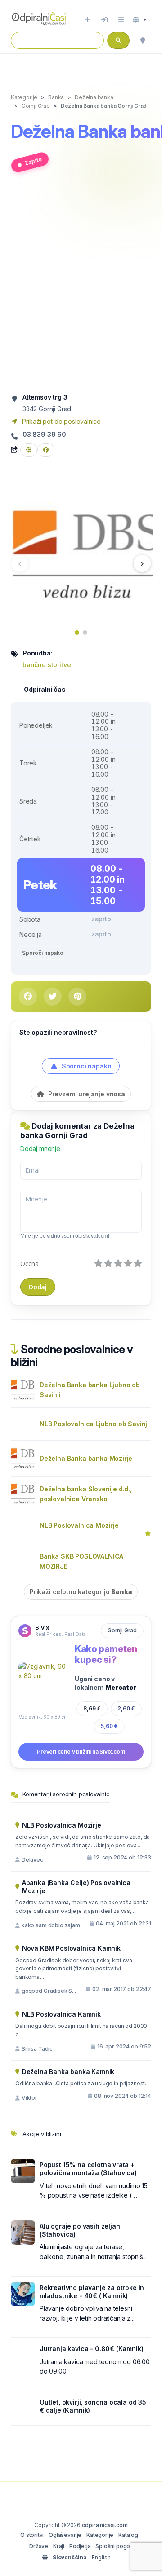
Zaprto (33, 161)
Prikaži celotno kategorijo (81, 1592)
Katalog (128, 2535)
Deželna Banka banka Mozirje (86, 1458)
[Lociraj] (143, 40)
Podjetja (80, 2546)
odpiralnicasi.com (105, 2525)
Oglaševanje (65, 2535)
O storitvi (32, 2535)
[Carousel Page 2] (85, 633)
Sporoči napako (43, 953)
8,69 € (92, 1708)
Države (39, 2546)
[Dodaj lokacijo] (88, 20)
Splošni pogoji (114, 2546)
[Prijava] (104, 20)
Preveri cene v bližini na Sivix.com (81, 1752)
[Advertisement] (81, 286)
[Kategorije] (121, 20)
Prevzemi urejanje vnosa (86, 1094)
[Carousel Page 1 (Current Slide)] (77, 633)
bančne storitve (47, 665)
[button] (140, 20)
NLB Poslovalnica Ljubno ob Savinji (94, 1424)
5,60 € (109, 1726)
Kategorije (100, 2535)
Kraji (59, 2546)
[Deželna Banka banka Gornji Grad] (83, 555)
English (101, 2557)
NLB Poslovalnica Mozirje (79, 1525)
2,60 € (126, 1708)
